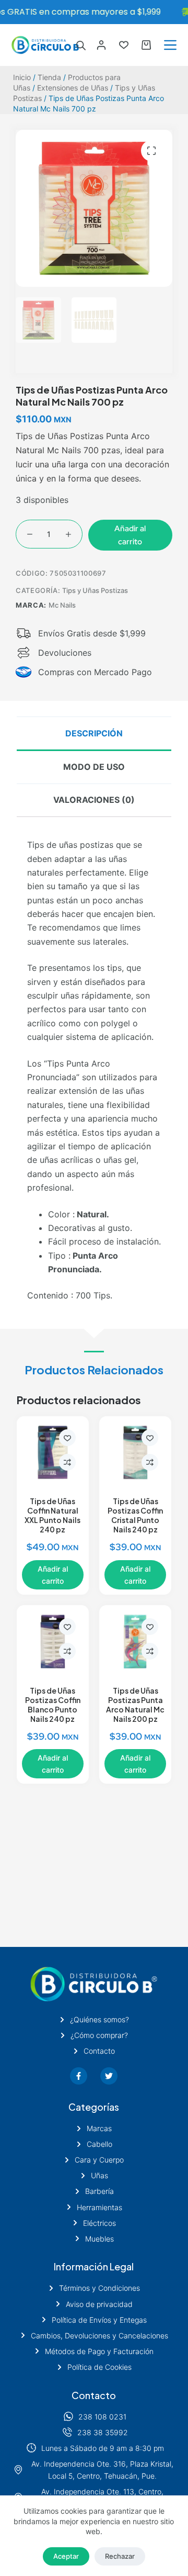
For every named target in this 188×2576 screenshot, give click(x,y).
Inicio (22, 77)
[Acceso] (101, 45)
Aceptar (66, 2556)
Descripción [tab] (94, 733)
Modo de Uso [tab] (94, 767)
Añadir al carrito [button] (53, 1575)
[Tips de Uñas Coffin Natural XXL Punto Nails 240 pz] (53, 1452)
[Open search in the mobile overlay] (81, 45)
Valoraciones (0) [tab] (94, 800)
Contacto (94, 2395)
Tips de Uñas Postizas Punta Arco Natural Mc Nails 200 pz (135, 1705)
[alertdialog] (94, 12)
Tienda (49, 77)
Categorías (94, 2107)
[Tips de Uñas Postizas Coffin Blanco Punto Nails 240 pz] (53, 1641)
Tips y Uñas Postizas (95, 590)
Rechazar (120, 2556)
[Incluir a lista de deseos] (67, 1438)
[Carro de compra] (146, 45)
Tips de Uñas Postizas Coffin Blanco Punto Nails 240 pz (53, 1705)
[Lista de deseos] (124, 45)
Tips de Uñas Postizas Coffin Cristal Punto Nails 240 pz (135, 1515)
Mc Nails (62, 605)
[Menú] (170, 45)
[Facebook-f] (79, 2076)
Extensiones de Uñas (73, 88)
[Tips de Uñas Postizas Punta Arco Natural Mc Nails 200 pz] (135, 1641)
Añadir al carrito (130, 535)
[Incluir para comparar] (67, 1462)
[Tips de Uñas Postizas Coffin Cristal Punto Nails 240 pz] (135, 1452)
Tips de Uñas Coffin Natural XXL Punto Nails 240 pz (52, 1515)
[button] (151, 151)
